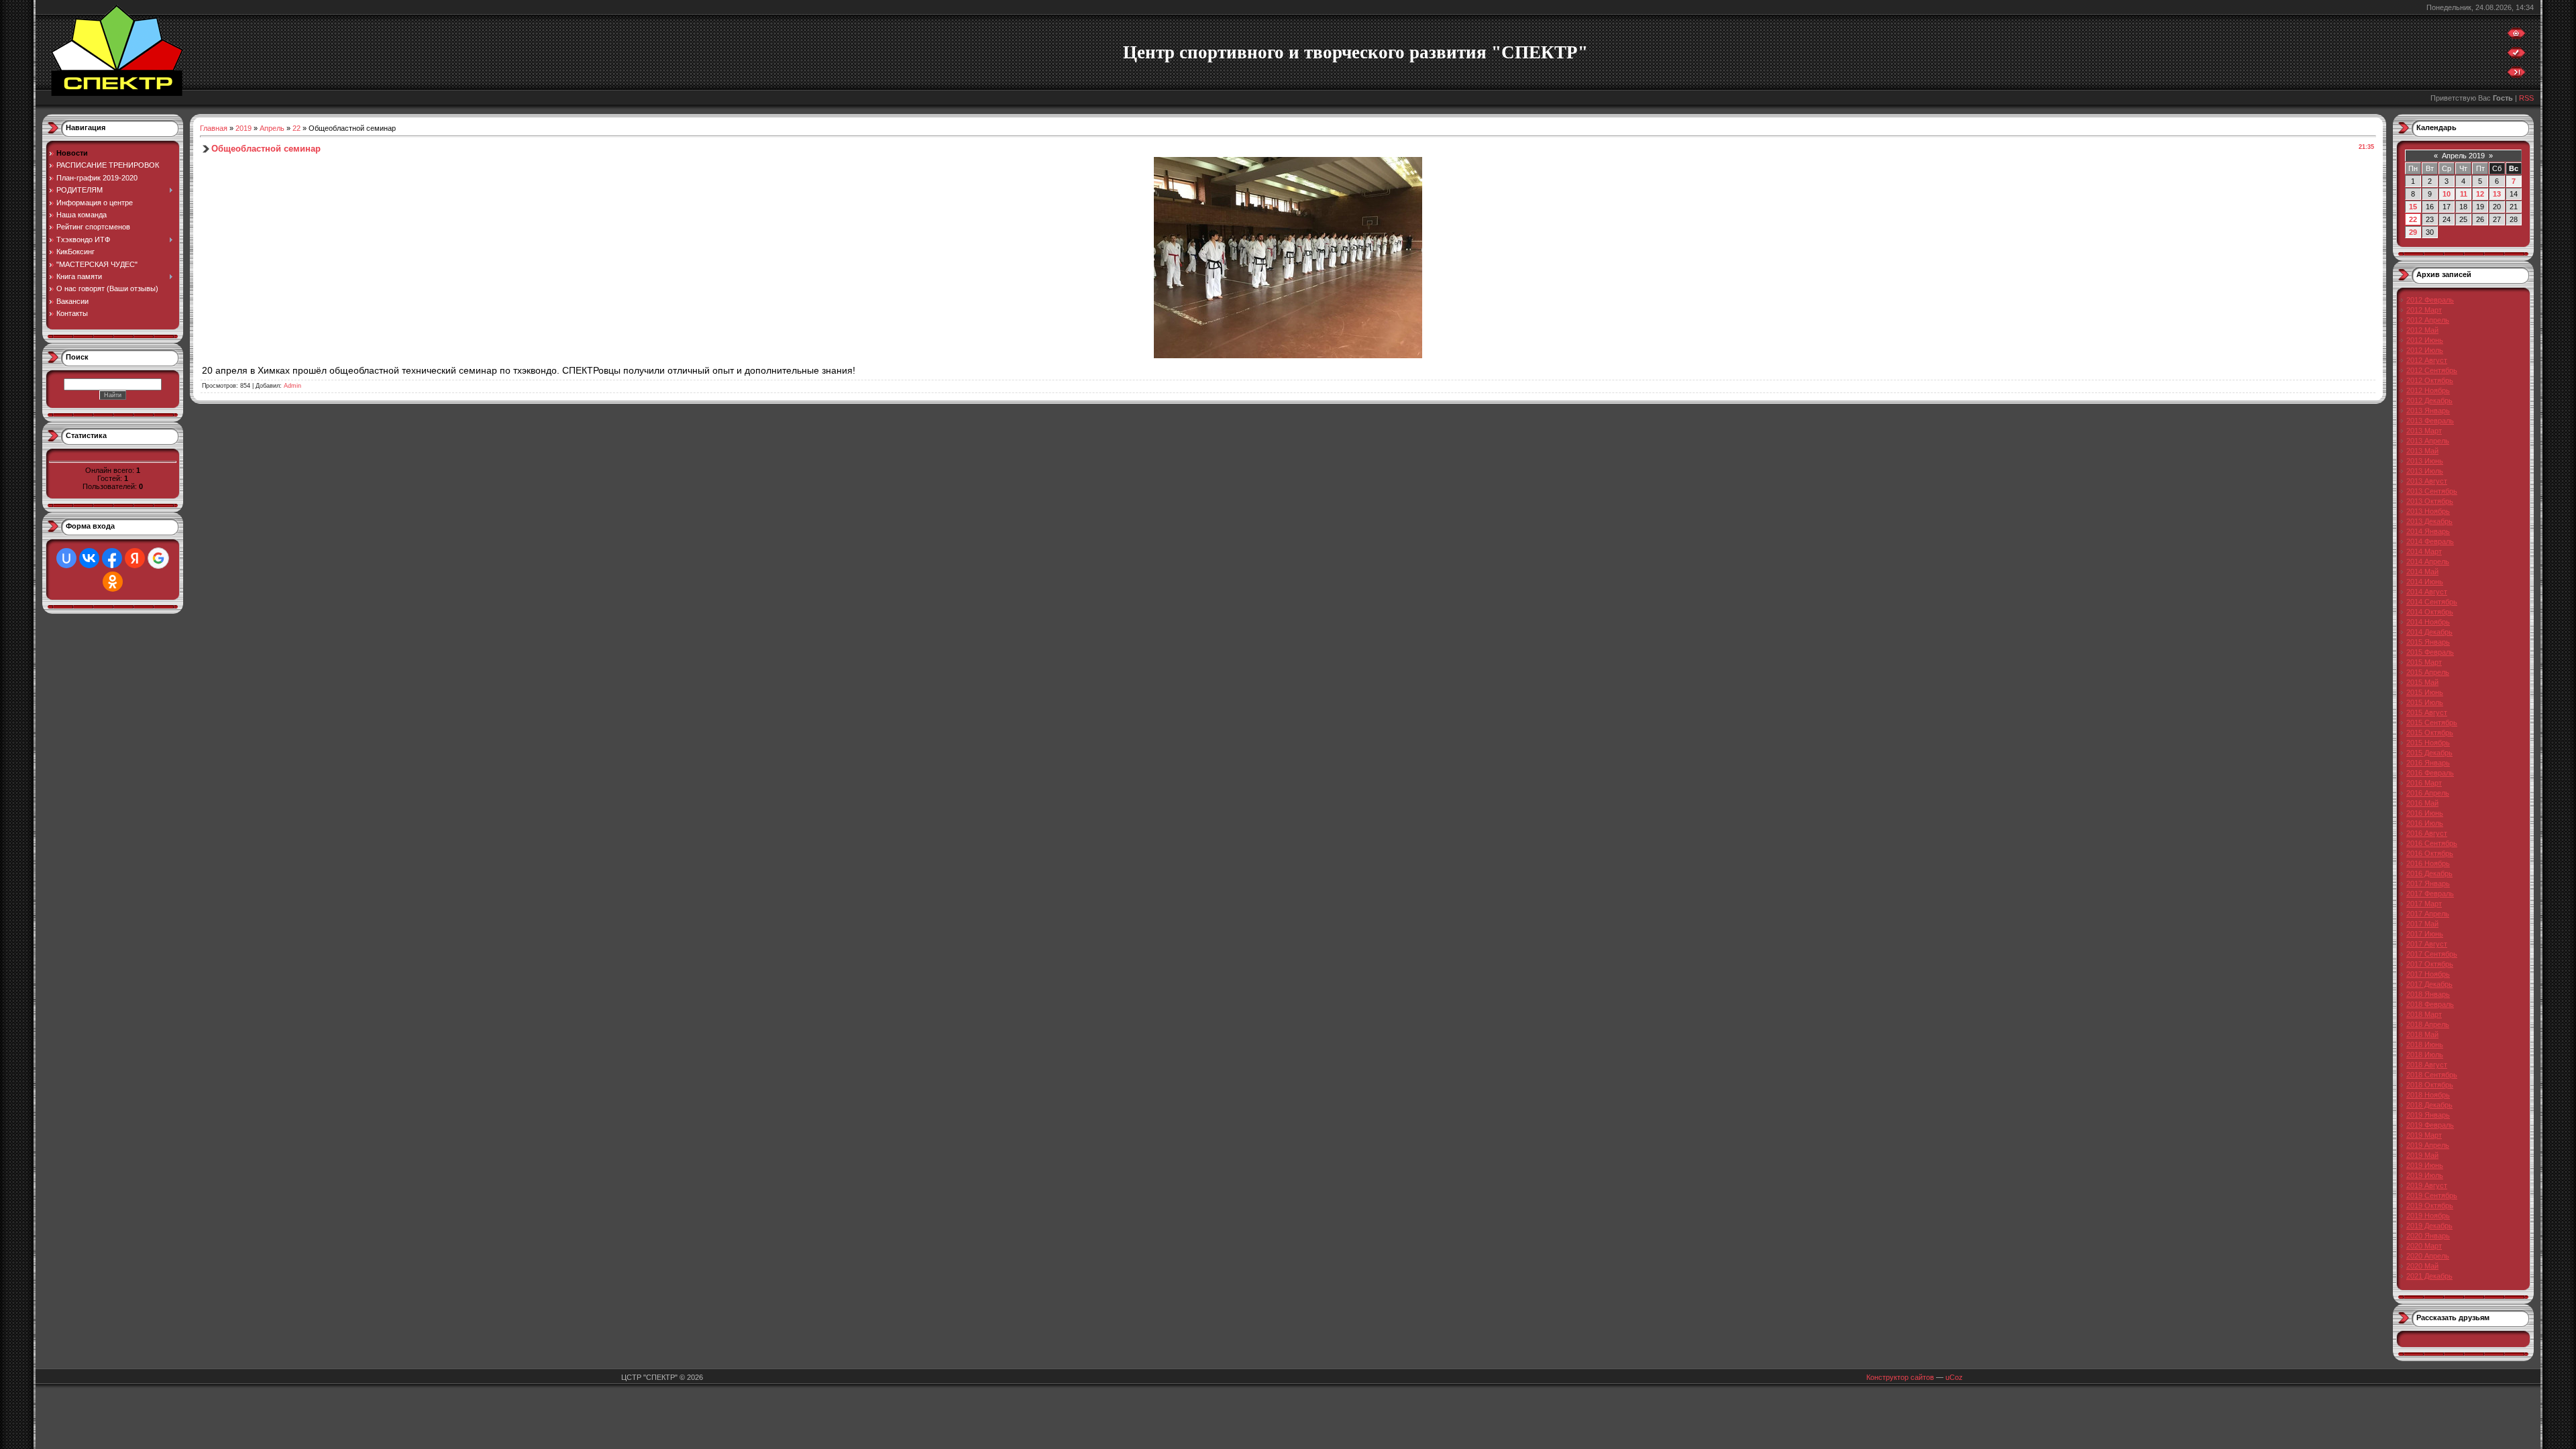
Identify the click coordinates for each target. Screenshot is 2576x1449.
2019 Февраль (2430, 1125)
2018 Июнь (2425, 1044)
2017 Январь (2428, 883)
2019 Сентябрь (2432, 1195)
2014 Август (2427, 592)
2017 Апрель (2428, 914)
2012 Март (2424, 310)
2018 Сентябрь (2432, 1075)
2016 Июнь (2425, 813)
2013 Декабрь (2429, 521)
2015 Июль (2425, 702)
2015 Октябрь (2430, 733)
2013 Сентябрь (2432, 491)
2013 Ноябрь (2428, 511)
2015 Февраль (2430, 652)
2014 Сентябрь (2432, 602)
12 (2480, 194)
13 (2497, 194)
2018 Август (2427, 1065)
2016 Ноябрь (2428, 863)
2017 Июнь (2425, 934)
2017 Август (2427, 944)
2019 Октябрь (2430, 1205)
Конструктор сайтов (1900, 1377)
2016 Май (2422, 803)
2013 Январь (2428, 411)
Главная (214, 128)
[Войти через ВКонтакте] (89, 558)
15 (2413, 207)
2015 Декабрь (2429, 753)
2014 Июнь (2425, 582)
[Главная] (2516, 36)
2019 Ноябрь (2428, 1216)
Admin (292, 386)
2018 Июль (2425, 1055)
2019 (244, 128)
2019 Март (2424, 1135)
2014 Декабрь (2429, 632)
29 (2413, 232)
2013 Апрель (2428, 441)
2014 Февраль (2430, 541)
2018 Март (2424, 1014)
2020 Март (2424, 1246)
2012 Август (2427, 360)
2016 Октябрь (2430, 853)
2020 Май (2422, 1266)
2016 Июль (2425, 823)
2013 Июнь (2425, 461)
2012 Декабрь (2429, 400)
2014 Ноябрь (2428, 622)
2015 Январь (2428, 642)
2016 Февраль (2430, 773)
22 (297, 128)
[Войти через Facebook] (112, 558)
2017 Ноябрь (2428, 974)
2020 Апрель (2428, 1256)
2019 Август (2427, 1185)
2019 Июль (2425, 1175)
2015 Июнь (2425, 692)
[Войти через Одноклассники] (113, 582)
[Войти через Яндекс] (135, 558)
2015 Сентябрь (2432, 722)
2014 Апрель (2428, 561)
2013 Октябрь (2430, 501)
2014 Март (2424, 551)
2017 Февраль (2430, 894)
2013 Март (2424, 431)
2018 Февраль (2430, 1004)
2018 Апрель (2428, 1024)
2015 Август (2427, 712)
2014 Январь (2428, 531)
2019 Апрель (2428, 1145)
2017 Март (2424, 904)
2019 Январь (2428, 1115)
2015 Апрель (2428, 672)
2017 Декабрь (2429, 984)
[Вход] (2516, 75)
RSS (2526, 98)
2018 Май (2422, 1034)
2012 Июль (2425, 350)
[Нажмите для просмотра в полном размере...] (1288, 356)
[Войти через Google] (158, 558)
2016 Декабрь (2429, 873)
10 (2447, 194)
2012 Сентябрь (2432, 370)
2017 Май (2422, 924)
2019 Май (2422, 1155)
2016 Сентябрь (2432, 843)
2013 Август (2427, 481)
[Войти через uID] (66, 558)
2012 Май (2422, 330)
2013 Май (2422, 451)
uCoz (1954, 1377)
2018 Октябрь (2430, 1085)
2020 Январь (2428, 1236)
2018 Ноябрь (2428, 1095)
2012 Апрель (2428, 320)
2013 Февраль (2430, 421)
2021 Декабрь (2429, 1276)
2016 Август (2427, 833)
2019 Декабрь (2429, 1226)
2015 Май (2422, 682)
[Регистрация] (2516, 56)
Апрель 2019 (2463, 156)
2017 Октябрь (2430, 964)
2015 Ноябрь (2428, 743)
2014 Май (2422, 572)
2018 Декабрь (2429, 1105)
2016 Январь (2428, 763)
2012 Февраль (2430, 300)
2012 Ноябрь (2428, 390)
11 (2464, 194)
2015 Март (2424, 662)
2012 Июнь (2425, 340)
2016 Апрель (2428, 793)
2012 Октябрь (2430, 380)
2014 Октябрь (2430, 612)
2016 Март (2424, 783)
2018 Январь (2428, 994)
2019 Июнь (2425, 1165)
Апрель (272, 128)
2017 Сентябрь (2432, 954)
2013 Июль (2425, 471)
